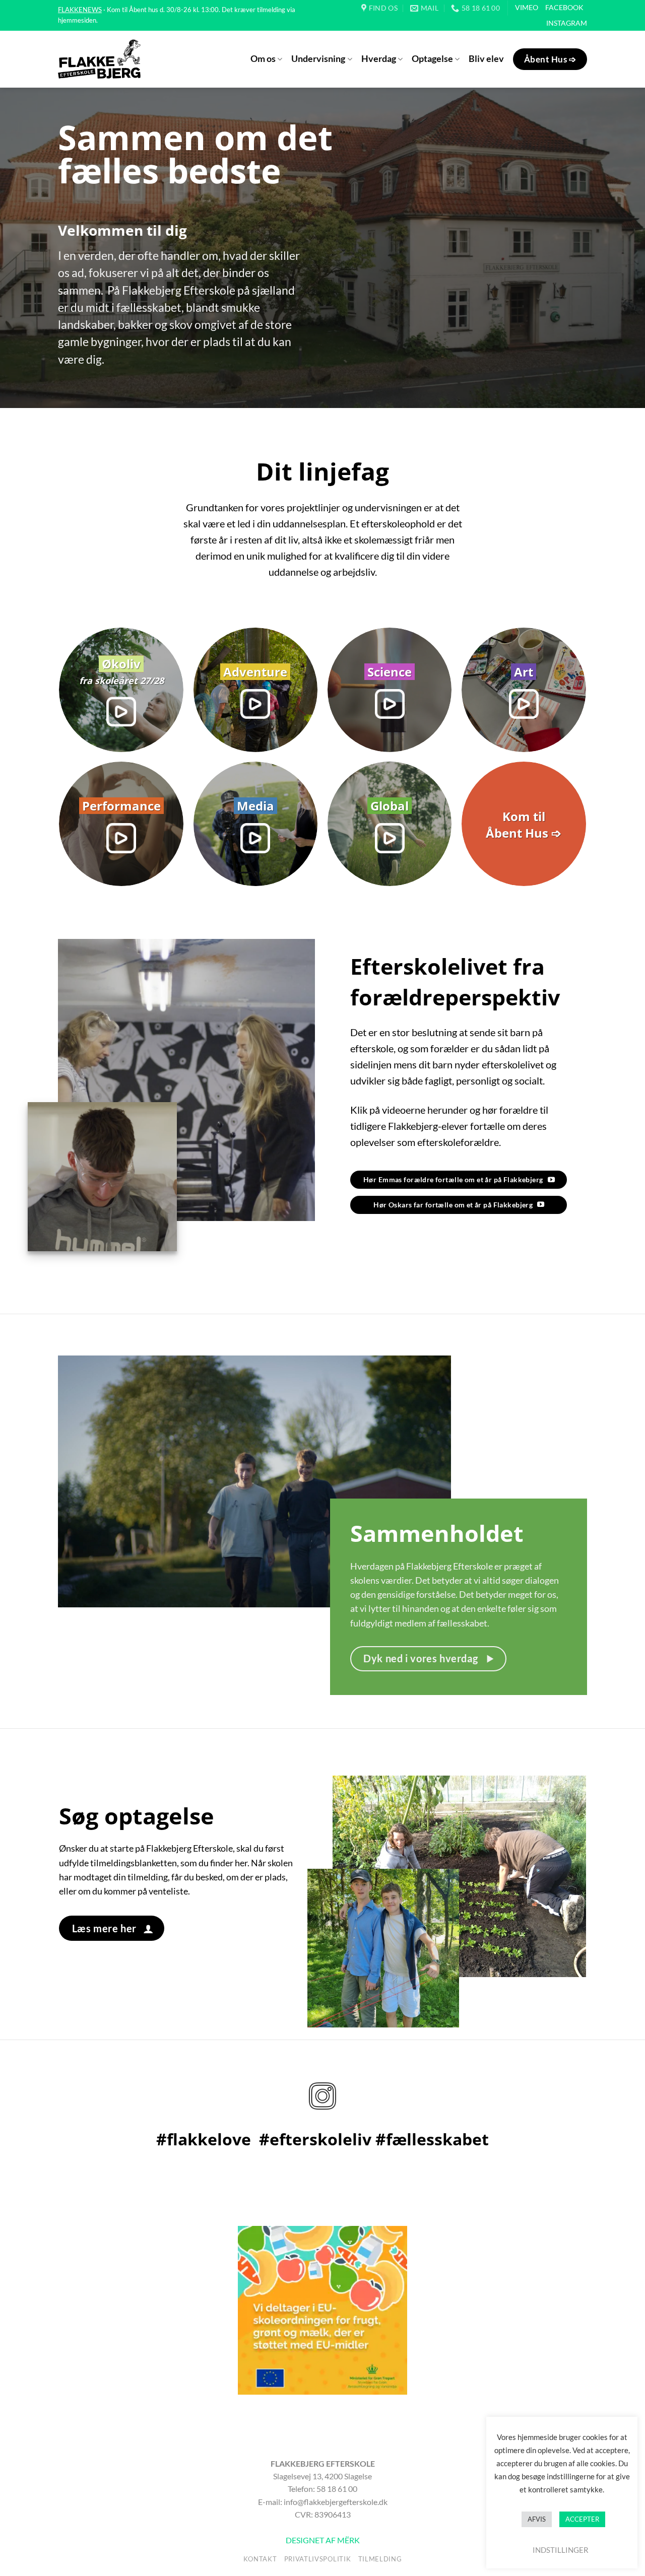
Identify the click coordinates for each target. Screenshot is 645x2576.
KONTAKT (260, 2559)
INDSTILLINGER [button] (561, 2550)
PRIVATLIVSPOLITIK (317, 2559)
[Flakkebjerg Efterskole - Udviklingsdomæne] (99, 59)
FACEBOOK (564, 7)
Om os (263, 59)
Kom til (524, 816)
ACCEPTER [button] (582, 2519)
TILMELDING (380, 2559)
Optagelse (432, 59)
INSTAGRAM (567, 23)
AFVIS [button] (537, 2519)
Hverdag (379, 59)
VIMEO (527, 7)
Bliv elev (486, 59)
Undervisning (318, 59)
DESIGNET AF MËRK (323, 2540)
